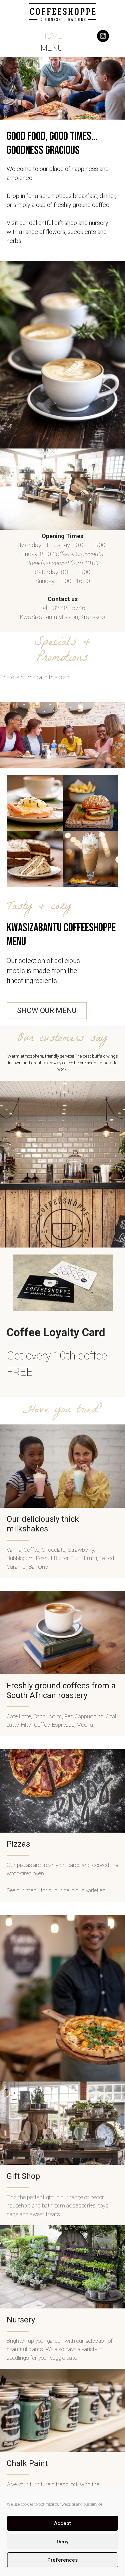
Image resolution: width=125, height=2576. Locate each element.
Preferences (62, 2560)
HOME (52, 36)
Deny (62, 2542)
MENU (52, 48)
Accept (62, 2523)
